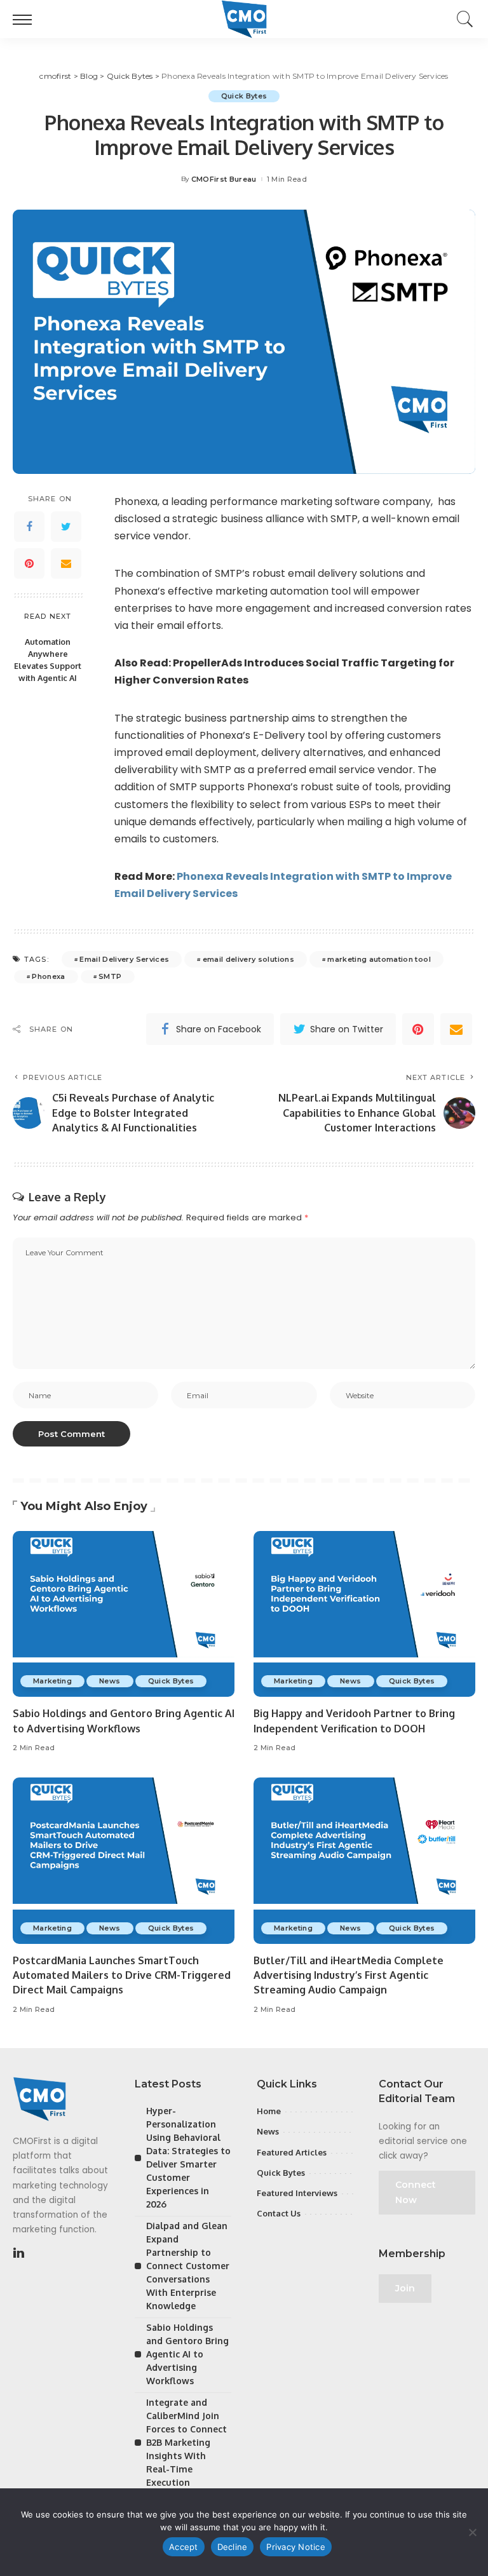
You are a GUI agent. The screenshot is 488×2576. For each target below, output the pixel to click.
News (110, 1681)
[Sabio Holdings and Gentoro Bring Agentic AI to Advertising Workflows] (124, 1614)
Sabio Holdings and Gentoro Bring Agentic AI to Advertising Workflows (187, 2354)
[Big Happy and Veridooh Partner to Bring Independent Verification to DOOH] (364, 1614)
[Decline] (472, 2532)
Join (405, 2288)
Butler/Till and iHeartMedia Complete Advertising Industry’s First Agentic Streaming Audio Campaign (349, 1975)
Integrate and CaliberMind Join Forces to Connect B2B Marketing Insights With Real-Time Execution (186, 2442)
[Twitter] (66, 527)
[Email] (66, 563)
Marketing (52, 1681)
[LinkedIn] (19, 2253)
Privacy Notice (296, 2547)
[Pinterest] (29, 563)
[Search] (462, 19)
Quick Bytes (244, 96)
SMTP (110, 976)
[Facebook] (29, 527)
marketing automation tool (379, 959)
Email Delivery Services (124, 959)
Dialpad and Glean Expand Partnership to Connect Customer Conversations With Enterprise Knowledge (188, 2266)
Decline (233, 2547)
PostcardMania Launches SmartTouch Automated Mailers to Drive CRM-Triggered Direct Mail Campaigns (122, 1975)
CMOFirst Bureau (224, 179)
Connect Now (416, 2192)
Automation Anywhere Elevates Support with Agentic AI (48, 660)
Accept (184, 2547)
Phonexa (48, 976)
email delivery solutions (248, 959)
